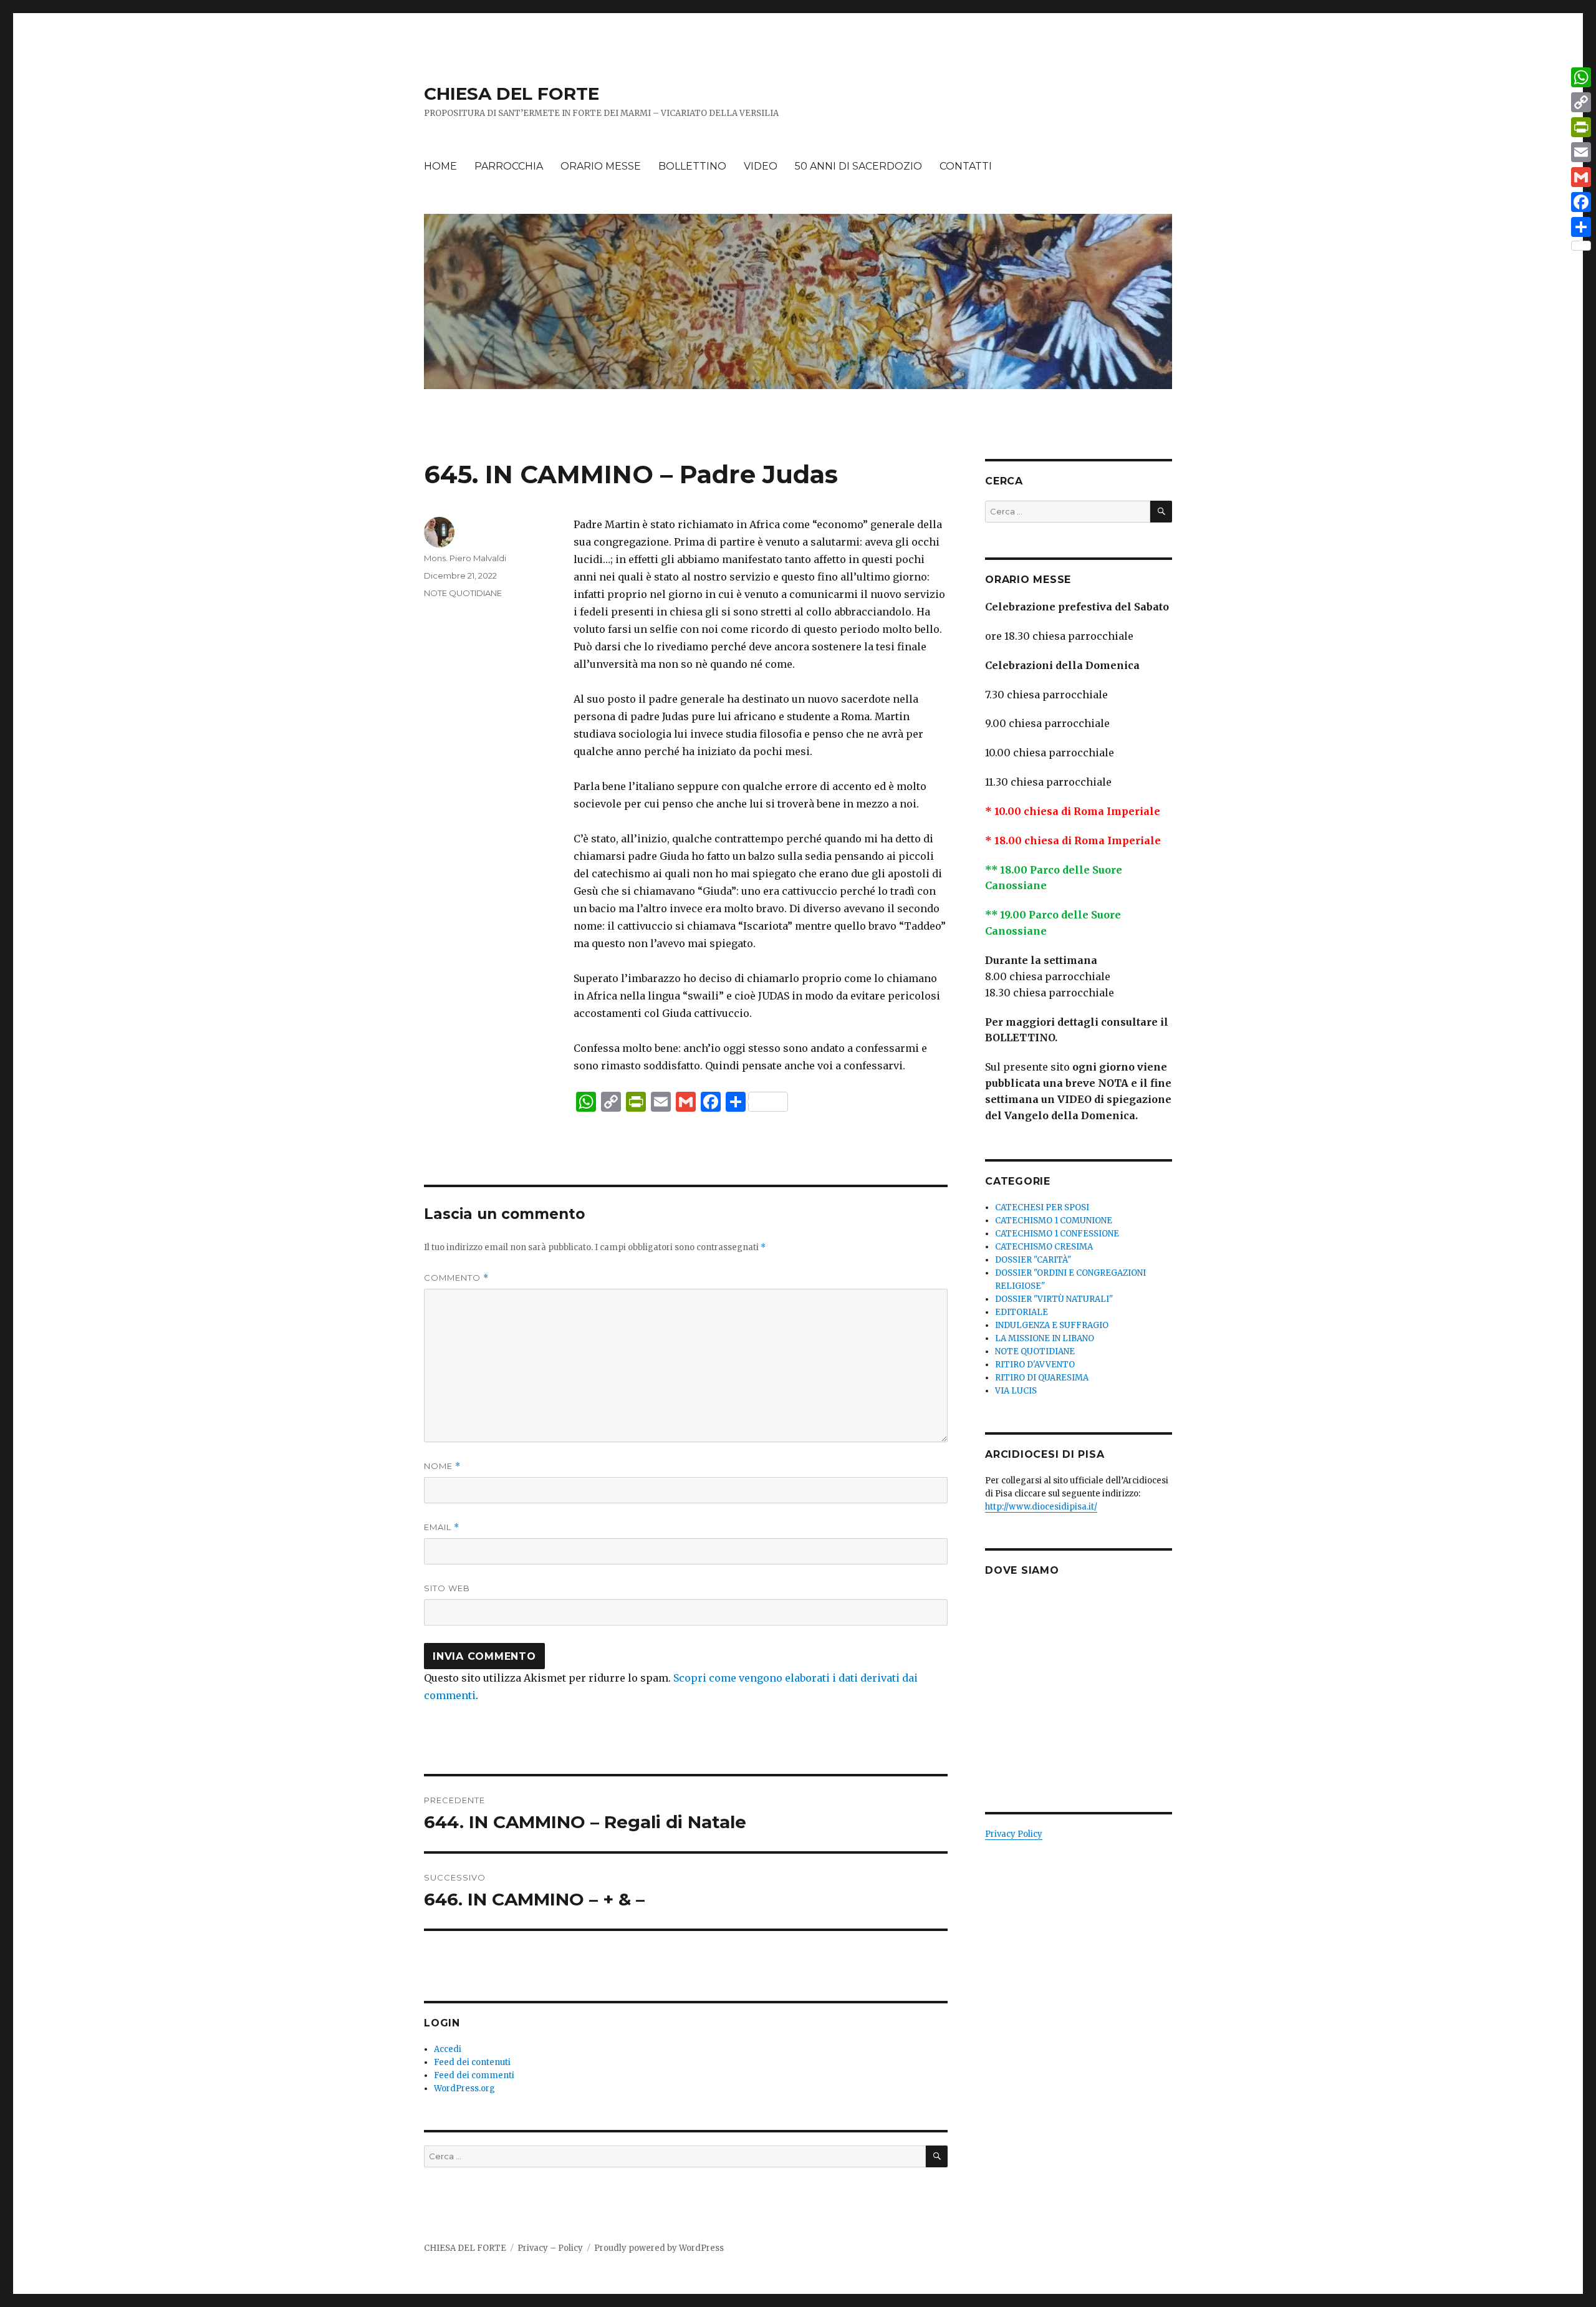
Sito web (447, 1588)
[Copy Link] (1581, 102)
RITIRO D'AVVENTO (1035, 1365)
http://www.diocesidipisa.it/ (1041, 1507)
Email (442, 1527)
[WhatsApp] (1581, 77)
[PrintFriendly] (1581, 127)
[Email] (1581, 152)
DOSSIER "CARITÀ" (1033, 1260)
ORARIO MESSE (601, 166)
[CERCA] (937, 2156)
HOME (440, 166)
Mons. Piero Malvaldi (465, 558)
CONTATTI (966, 166)
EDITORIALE (1022, 1312)
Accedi (448, 2049)
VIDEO (761, 166)
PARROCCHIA (509, 166)
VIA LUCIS (1016, 1391)
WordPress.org (464, 2088)
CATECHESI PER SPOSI (1042, 1207)
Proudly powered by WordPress (659, 2248)
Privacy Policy (1014, 1834)
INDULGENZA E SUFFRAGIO (1052, 1325)
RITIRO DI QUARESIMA (1042, 1378)
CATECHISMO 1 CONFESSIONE (1057, 1234)
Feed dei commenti (474, 2075)
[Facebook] (1581, 202)
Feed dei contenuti (472, 2062)
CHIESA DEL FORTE (512, 94)
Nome (442, 1466)
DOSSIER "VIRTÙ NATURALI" (1054, 1299)
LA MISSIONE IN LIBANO (1045, 1338)
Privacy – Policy (550, 2248)
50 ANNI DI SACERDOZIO (858, 166)
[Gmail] (1581, 177)
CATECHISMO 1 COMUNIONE (1054, 1221)
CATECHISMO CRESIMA (1044, 1247)
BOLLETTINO (692, 166)
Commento (456, 1278)
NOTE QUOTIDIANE (463, 593)
